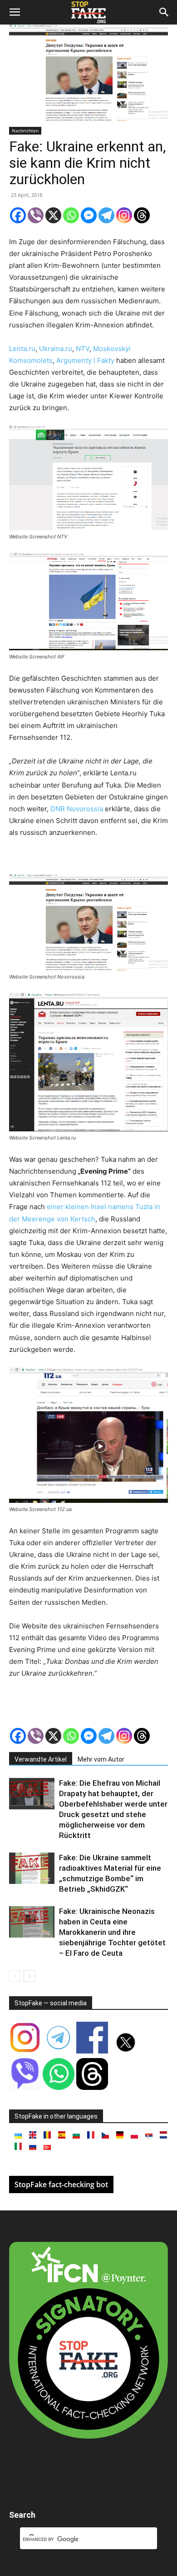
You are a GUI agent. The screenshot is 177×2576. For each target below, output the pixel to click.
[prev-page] (15, 1976)
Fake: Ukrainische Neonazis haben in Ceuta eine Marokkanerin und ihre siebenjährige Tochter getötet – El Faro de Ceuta (112, 1932)
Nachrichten (25, 131)
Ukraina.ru (56, 349)
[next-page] (29, 1976)
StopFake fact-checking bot (61, 2184)
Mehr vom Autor (101, 1759)
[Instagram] (124, 215)
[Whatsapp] (71, 215)
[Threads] (142, 215)
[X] (53, 215)
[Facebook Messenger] (89, 215)
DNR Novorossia (77, 809)
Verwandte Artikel (41, 1759)
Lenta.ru (22, 349)
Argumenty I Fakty (85, 360)
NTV (83, 349)
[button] (15, 12)
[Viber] (36, 215)
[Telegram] (106, 215)
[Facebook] (18, 215)
